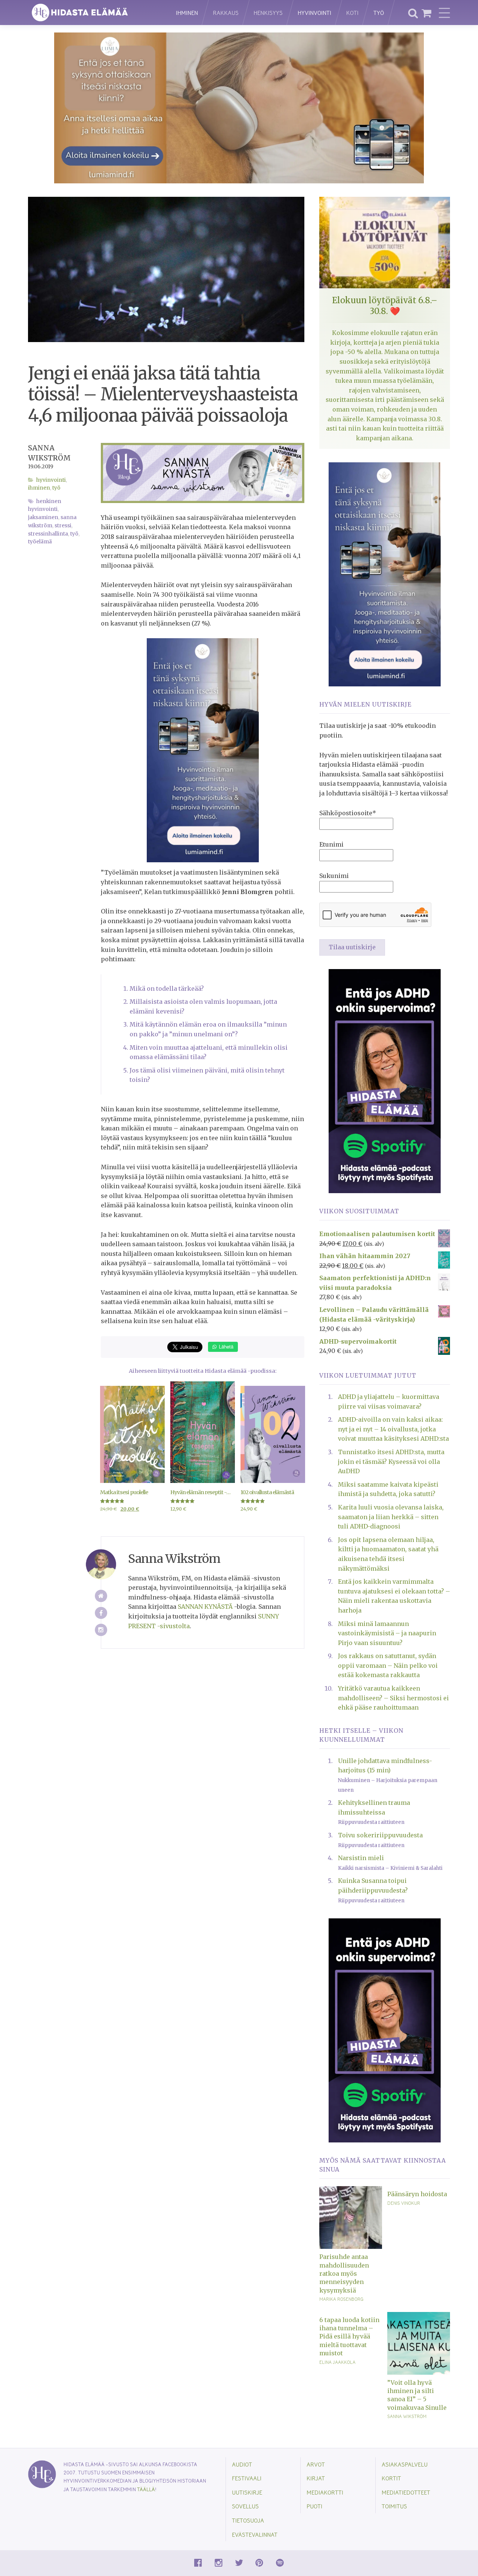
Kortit (391, 2478)
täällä (146, 2489)
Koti (352, 13)
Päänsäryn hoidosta (417, 2194)
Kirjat (316, 2478)
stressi (63, 526)
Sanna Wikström (407, 2416)
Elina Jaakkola (337, 2362)
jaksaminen (43, 517)
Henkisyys (268, 13)
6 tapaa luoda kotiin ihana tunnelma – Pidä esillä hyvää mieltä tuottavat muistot (349, 2337)
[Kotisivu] (101, 1596)
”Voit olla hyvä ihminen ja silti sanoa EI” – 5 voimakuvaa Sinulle (417, 2395)
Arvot (316, 2464)
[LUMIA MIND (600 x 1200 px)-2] (203, 750)
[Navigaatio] (444, 13)
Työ (379, 13)
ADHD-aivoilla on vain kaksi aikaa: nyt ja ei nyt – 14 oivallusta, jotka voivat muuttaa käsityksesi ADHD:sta (393, 1429)
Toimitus (394, 2506)
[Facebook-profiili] (101, 1613)
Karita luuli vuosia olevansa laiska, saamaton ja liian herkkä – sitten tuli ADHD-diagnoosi (391, 1517)
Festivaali (247, 2478)
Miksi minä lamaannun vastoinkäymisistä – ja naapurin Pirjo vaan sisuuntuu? (387, 1633)
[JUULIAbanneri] (385, 1080)
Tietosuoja (248, 2520)
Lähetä (225, 1346)
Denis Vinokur (404, 2203)
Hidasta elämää (94, 13)
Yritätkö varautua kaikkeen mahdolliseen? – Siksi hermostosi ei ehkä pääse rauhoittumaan (393, 1698)
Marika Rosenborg (341, 2299)
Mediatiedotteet (406, 2492)
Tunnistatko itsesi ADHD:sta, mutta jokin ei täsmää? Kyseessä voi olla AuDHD (391, 1461)
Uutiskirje (247, 2492)
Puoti (314, 2506)
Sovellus (245, 2506)
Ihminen (187, 13)
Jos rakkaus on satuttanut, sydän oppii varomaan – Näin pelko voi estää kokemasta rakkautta (388, 1665)
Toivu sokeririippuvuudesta (380, 1835)
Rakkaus (226, 13)
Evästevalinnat (255, 2534)
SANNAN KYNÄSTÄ (205, 1607)
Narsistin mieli (361, 1858)
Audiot (242, 2464)
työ (74, 534)
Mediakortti (325, 2492)
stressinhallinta (48, 534)
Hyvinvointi (314, 13)
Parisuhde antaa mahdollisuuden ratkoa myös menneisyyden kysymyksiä (344, 2274)
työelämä (40, 542)
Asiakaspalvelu (405, 2464)
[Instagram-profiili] (101, 1630)
